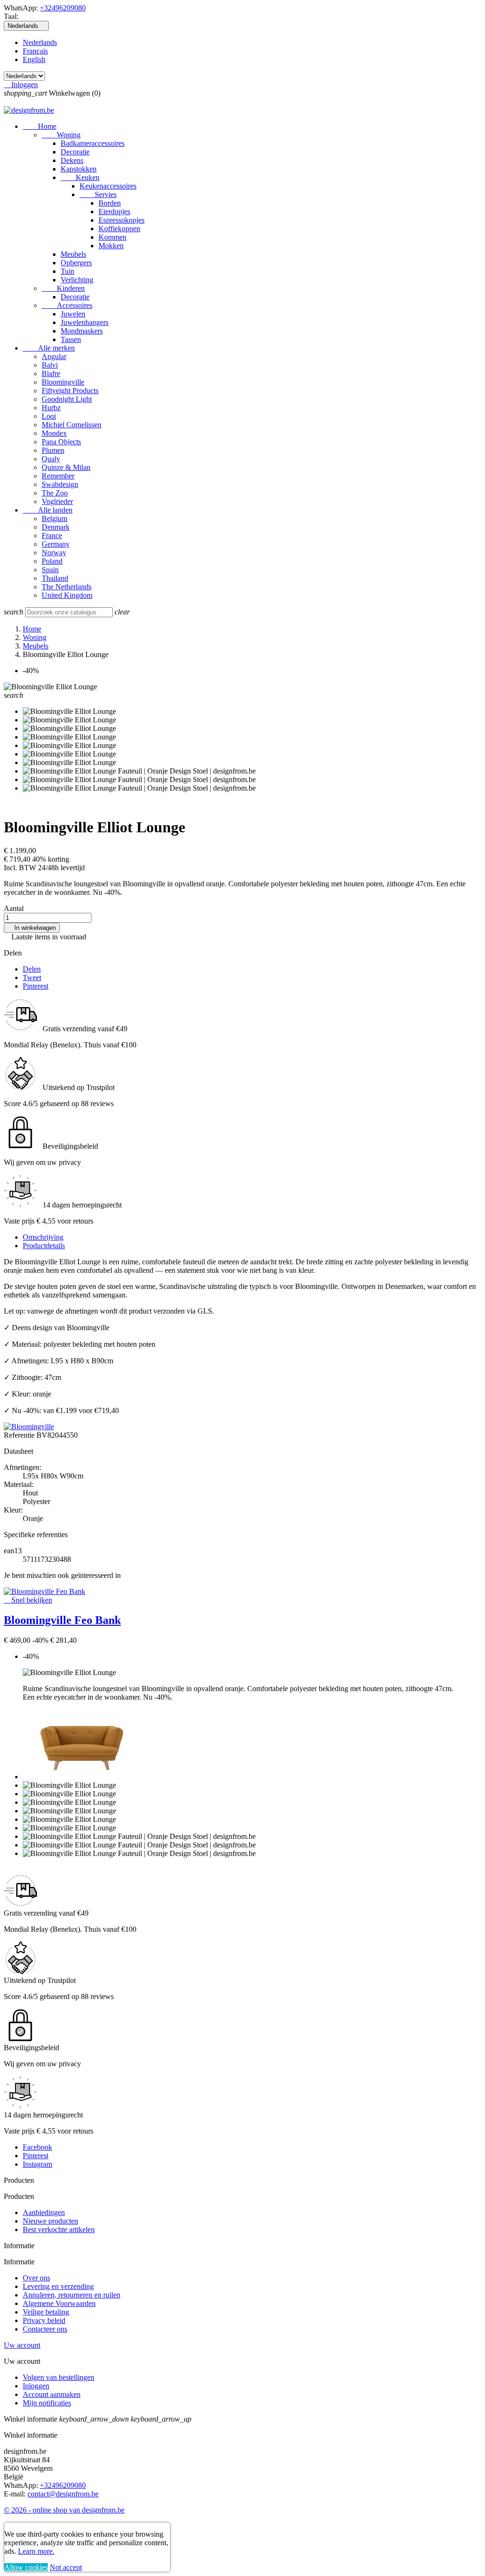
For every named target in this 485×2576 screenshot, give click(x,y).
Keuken (80, 177)
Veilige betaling (46, 2312)
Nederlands (40, 42)
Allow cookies (26, 2567)
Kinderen (63, 288)
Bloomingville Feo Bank (62, 1620)
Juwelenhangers (85, 322)
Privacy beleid (44, 2320)
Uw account (22, 2345)
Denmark (56, 527)
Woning (61, 135)
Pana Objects (61, 442)
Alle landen (48, 510)
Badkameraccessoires (93, 143)
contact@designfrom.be (63, 2494)
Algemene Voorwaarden (59, 2303)
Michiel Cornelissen (72, 425)
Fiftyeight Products (70, 391)
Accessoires (67, 305)
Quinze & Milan (66, 467)
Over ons (36, 2278)
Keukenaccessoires (108, 186)
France (52, 536)
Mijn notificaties (47, 2403)
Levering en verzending (58, 2286)
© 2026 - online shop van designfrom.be (64, 2510)
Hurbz (51, 408)
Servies (98, 194)
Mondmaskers (82, 331)
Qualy (51, 459)
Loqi (49, 416)
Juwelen (73, 314)
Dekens (72, 160)
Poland (52, 561)
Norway (54, 553)
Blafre (51, 374)
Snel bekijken (28, 1600)
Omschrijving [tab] (43, 1237)
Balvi (50, 365)
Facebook (37, 2147)
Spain (50, 570)
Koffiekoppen (119, 229)
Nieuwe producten (50, 2221)
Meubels (73, 254)
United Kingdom (67, 595)
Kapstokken (79, 169)
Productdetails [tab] (44, 1246)
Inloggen (36, 2386)
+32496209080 (63, 8)
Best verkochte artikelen (59, 2229)
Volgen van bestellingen (58, 2377)
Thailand (55, 578)
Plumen (53, 450)
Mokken (111, 246)
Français (35, 51)
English (34, 59)
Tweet (32, 977)
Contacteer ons (45, 2329)
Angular (54, 356)
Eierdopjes (114, 212)
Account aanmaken (52, 2394)
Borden (110, 203)
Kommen (112, 237)
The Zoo (55, 493)
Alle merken (49, 348)
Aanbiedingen (44, 2212)
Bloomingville (63, 382)
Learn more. (36, 2551)
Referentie (20, 1435)
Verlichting (77, 280)
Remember (58, 476)
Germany (56, 544)
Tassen (71, 339)
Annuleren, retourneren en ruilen (72, 2295)
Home (40, 126)
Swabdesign (60, 484)
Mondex (54, 433)
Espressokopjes (121, 220)
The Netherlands (67, 587)
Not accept (66, 2567)
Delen (32, 969)
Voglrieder (57, 501)
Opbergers (76, 263)
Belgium (54, 518)
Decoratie (75, 152)
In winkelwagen (32, 928)
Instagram (37, 2164)
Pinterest (36, 986)
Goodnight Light (67, 399)
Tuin (67, 271)
